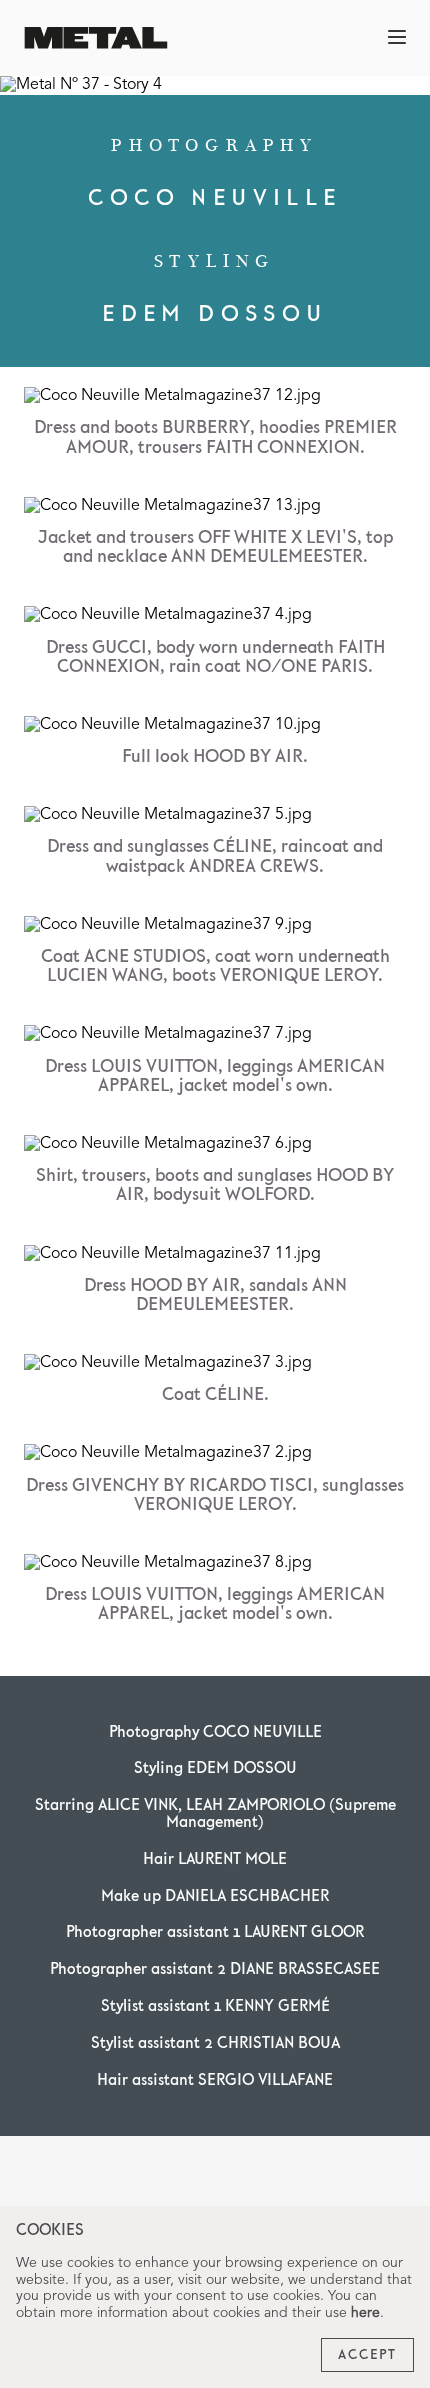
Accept (367, 2355)
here (365, 2313)
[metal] (96, 37)
